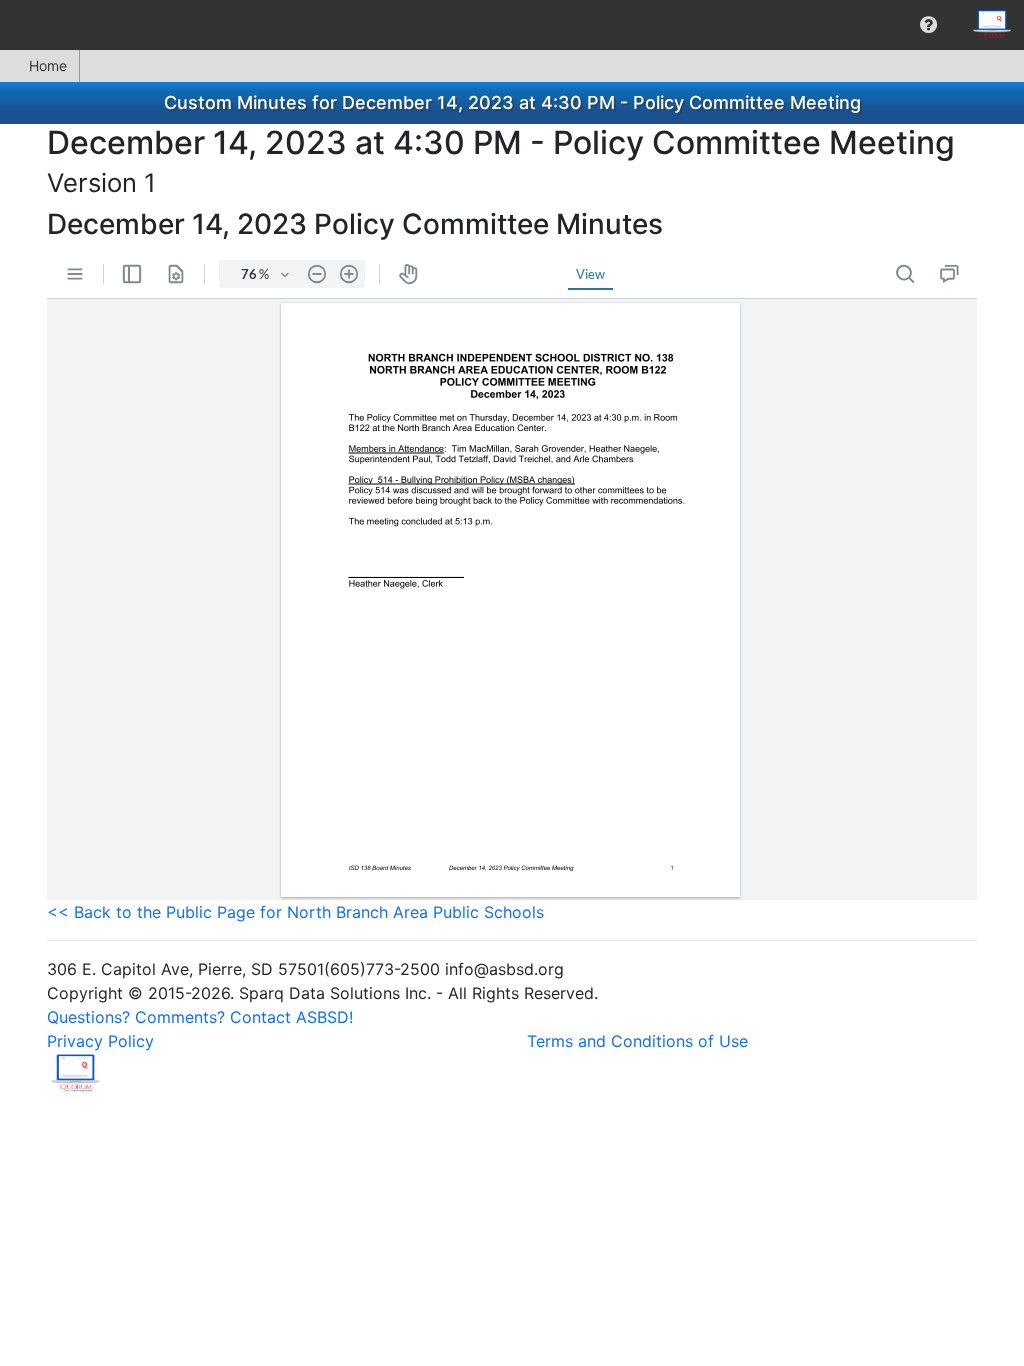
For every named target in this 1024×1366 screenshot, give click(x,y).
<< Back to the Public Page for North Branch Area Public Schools (295, 912)
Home (48, 65)
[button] (928, 25)
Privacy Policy (100, 1041)
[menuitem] (928, 25)
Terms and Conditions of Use (637, 1041)
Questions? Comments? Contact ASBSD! (200, 1017)
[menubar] (512, 25)
